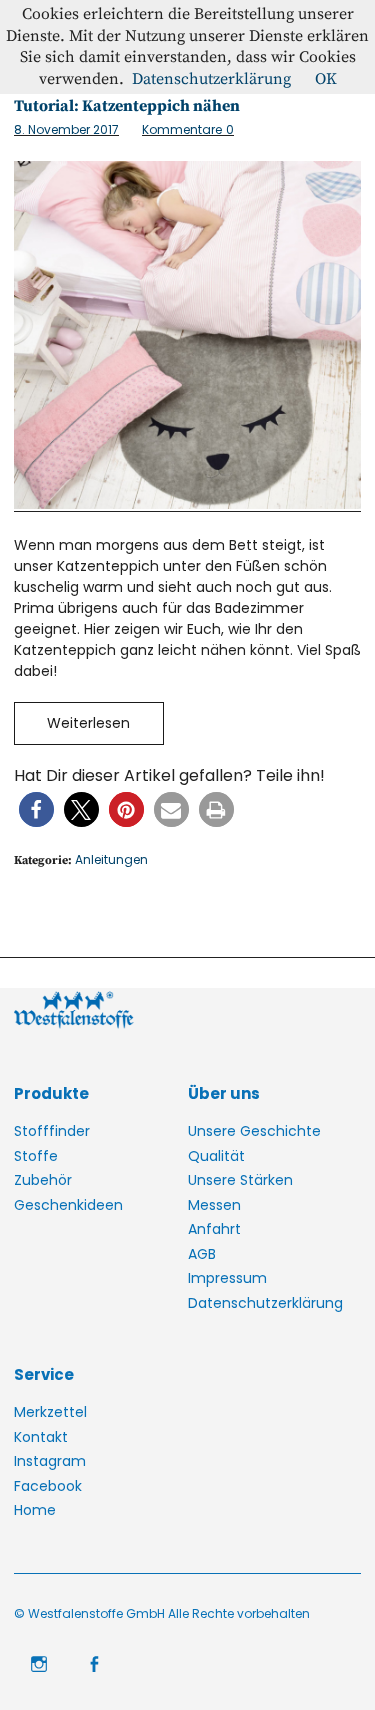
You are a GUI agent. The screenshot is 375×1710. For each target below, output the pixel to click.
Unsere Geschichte (254, 1131)
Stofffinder (52, 1131)
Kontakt (41, 1437)
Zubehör (43, 1180)
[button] (36, 809)
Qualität (216, 1156)
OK (326, 79)
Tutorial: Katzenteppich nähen (127, 106)
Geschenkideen (68, 1205)
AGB (202, 1254)
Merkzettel (50, 1412)
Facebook (48, 1486)
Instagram (50, 1461)
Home (35, 1510)
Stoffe (36, 1156)
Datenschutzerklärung (265, 1303)
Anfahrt (214, 1229)
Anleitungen (111, 859)
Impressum (227, 1278)
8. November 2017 (66, 129)
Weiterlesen (88, 723)
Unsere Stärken (240, 1180)
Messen (214, 1205)
